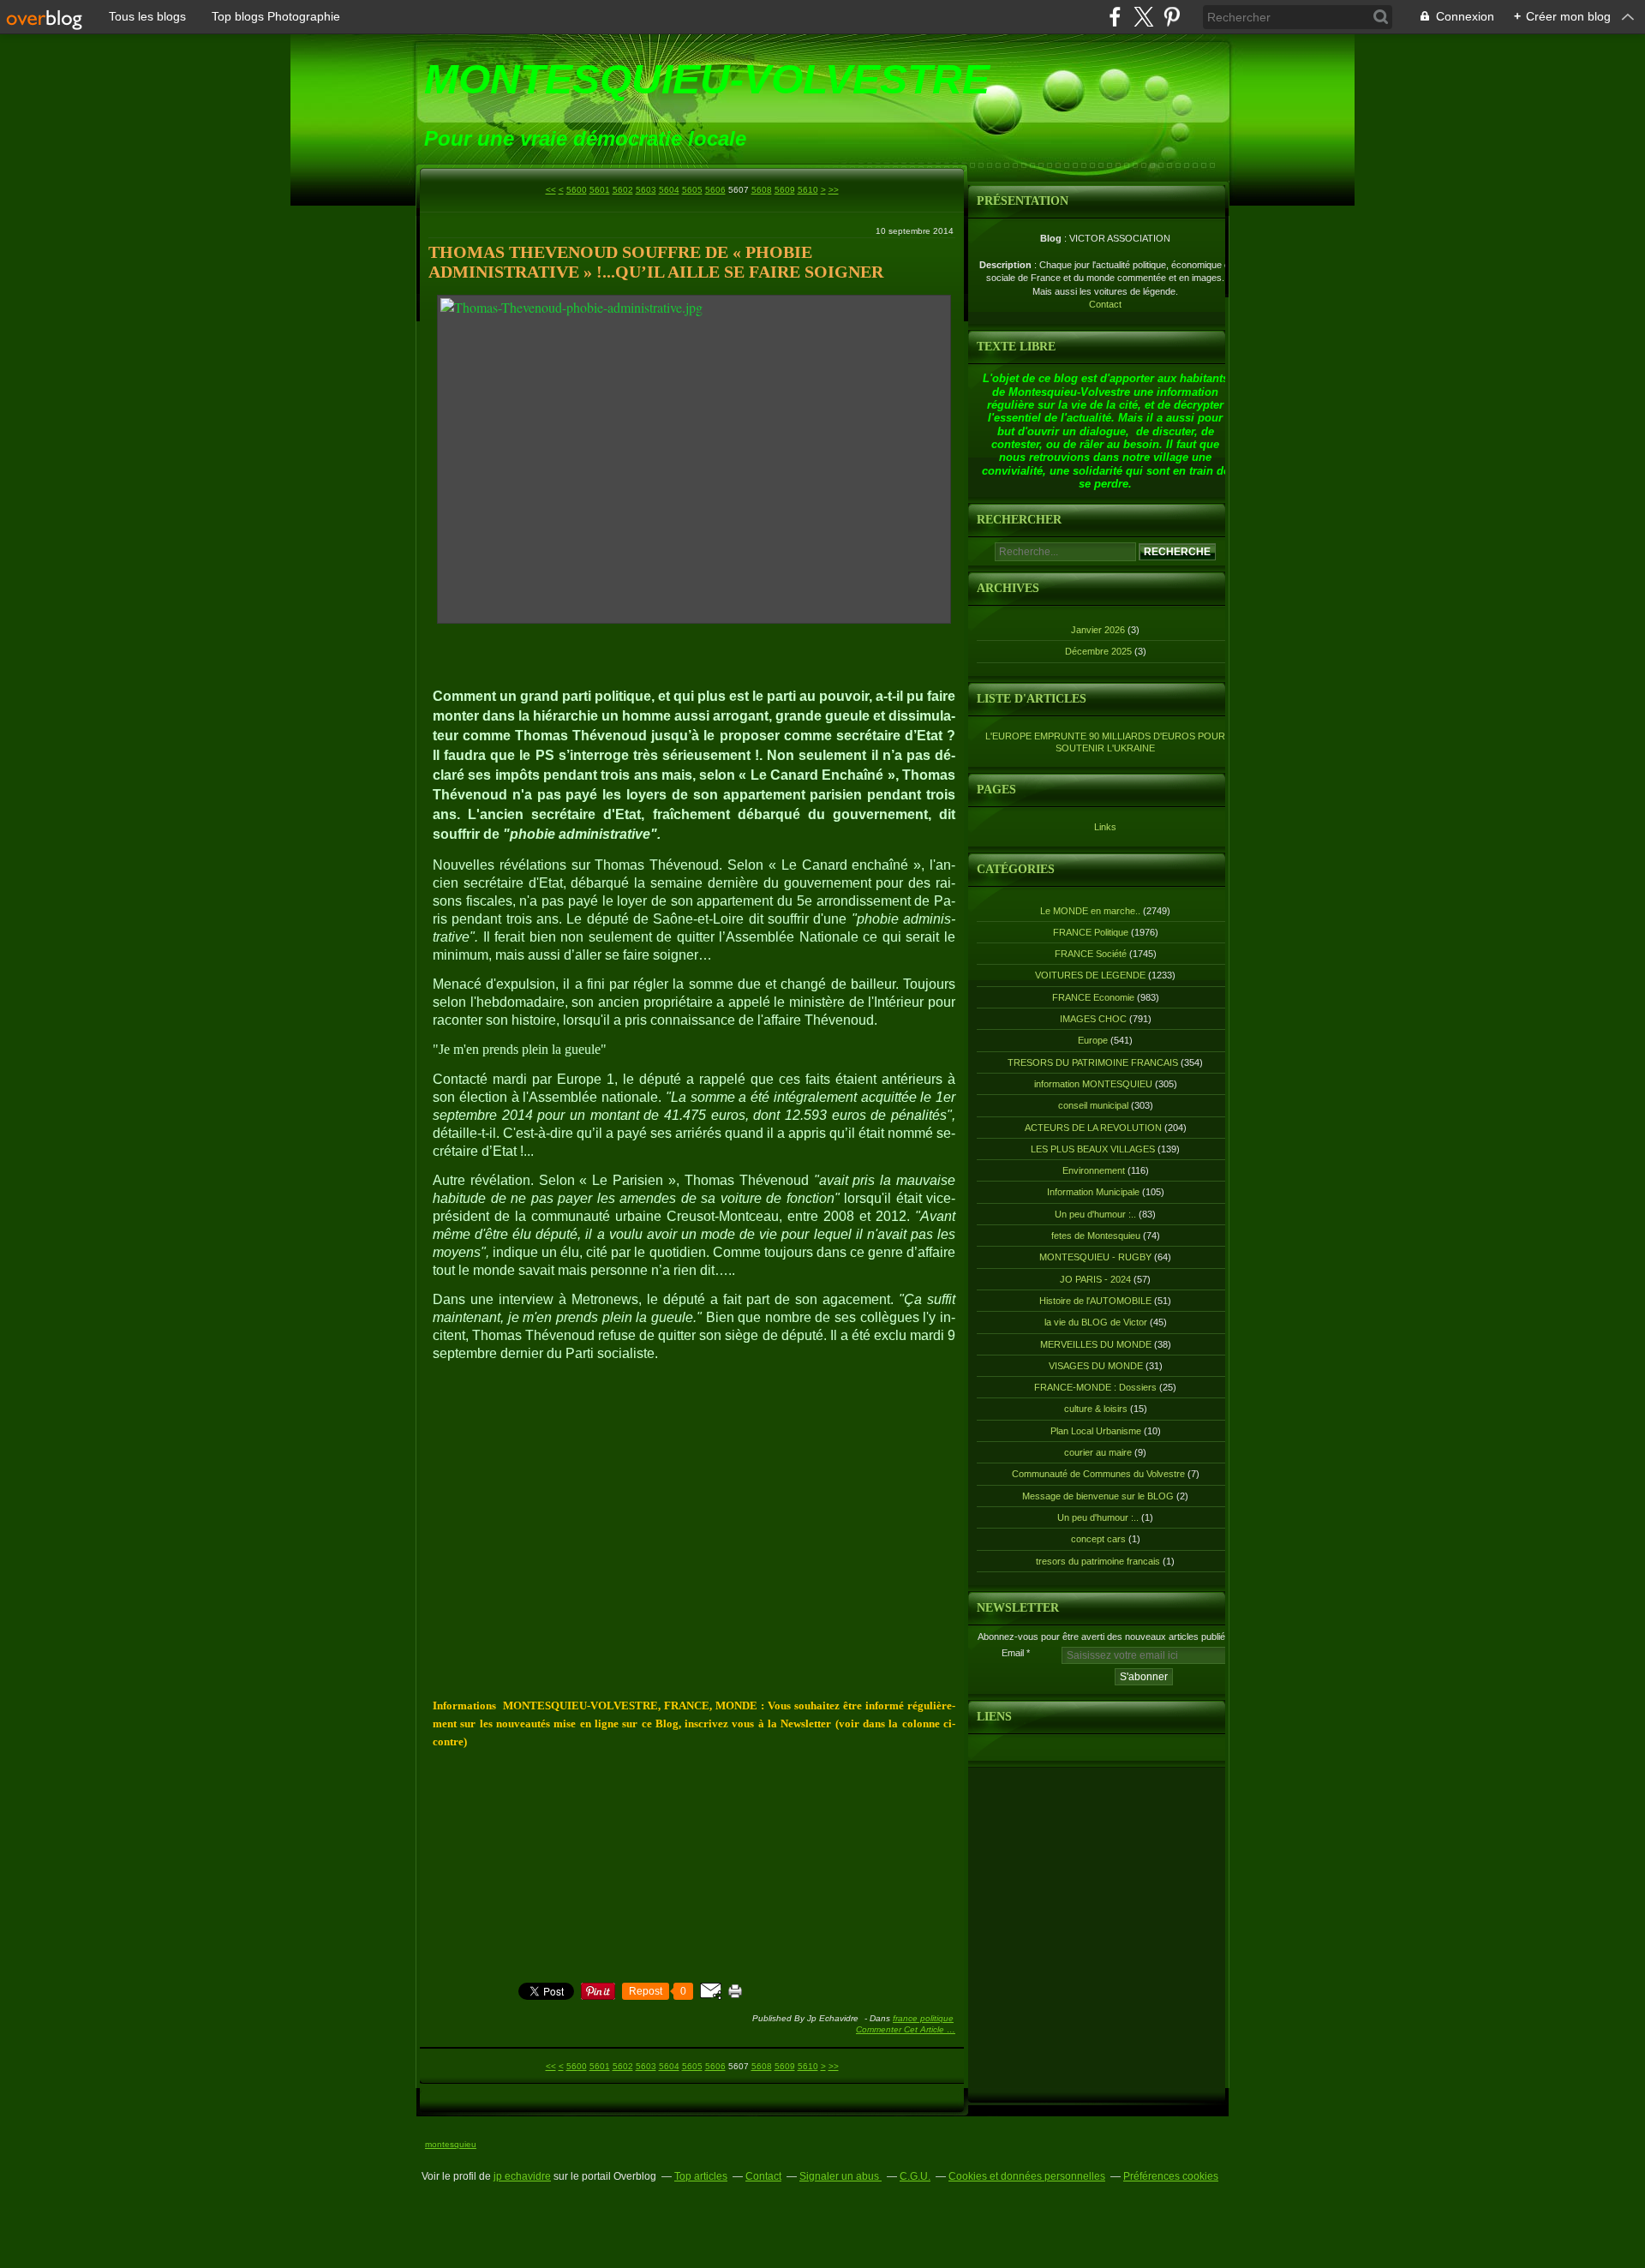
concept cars (1098, 1539)
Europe (1093, 1040)
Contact (1105, 304)
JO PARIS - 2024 (1095, 1279)
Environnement (1094, 1170)
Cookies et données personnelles (1027, 2176)
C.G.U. (915, 2176)
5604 (669, 190)
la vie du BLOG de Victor (1096, 1322)
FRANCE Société (1091, 954)
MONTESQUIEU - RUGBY (1095, 1257)
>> (834, 190)
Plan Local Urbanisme (1096, 1431)
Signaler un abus (840, 2176)
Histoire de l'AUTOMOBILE (1095, 1301)
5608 (762, 190)
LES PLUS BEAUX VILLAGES (1093, 1149)
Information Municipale (1093, 1192)
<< (551, 190)
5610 (808, 190)
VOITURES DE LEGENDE (1090, 975)
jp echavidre (522, 2176)
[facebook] (1115, 17)
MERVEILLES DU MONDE (1096, 1344)
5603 (646, 190)
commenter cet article (901, 2029)
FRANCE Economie (1093, 997)
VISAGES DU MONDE (1096, 1366)
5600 (577, 190)
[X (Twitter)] (1143, 17)
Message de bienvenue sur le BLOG (1098, 1496)
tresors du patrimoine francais (1098, 1561)
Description (1007, 265)
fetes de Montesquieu (1096, 1236)
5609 (785, 190)
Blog (1051, 238)
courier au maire (1098, 1452)
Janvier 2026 (1099, 630)
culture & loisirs (1096, 1409)
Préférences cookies (1171, 2176)
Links (1105, 827)
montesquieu (451, 2144)
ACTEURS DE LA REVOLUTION (1093, 1128)
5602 (623, 190)
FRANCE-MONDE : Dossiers (1095, 1387)
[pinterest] (1172, 17)
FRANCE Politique (923, 2018)
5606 (715, 190)
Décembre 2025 (1100, 651)
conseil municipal (1093, 1105)
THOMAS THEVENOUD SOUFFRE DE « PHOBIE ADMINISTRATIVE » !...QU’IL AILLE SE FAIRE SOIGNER (656, 262)
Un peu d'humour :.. (1095, 1214)
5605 (692, 190)
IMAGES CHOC (1093, 1019)
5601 (600, 190)
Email (1013, 1653)
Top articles (701, 2176)
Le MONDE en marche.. (1090, 911)
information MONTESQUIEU (1093, 1084)
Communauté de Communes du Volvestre (1098, 1474)
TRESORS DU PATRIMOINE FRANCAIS (1093, 1062)
